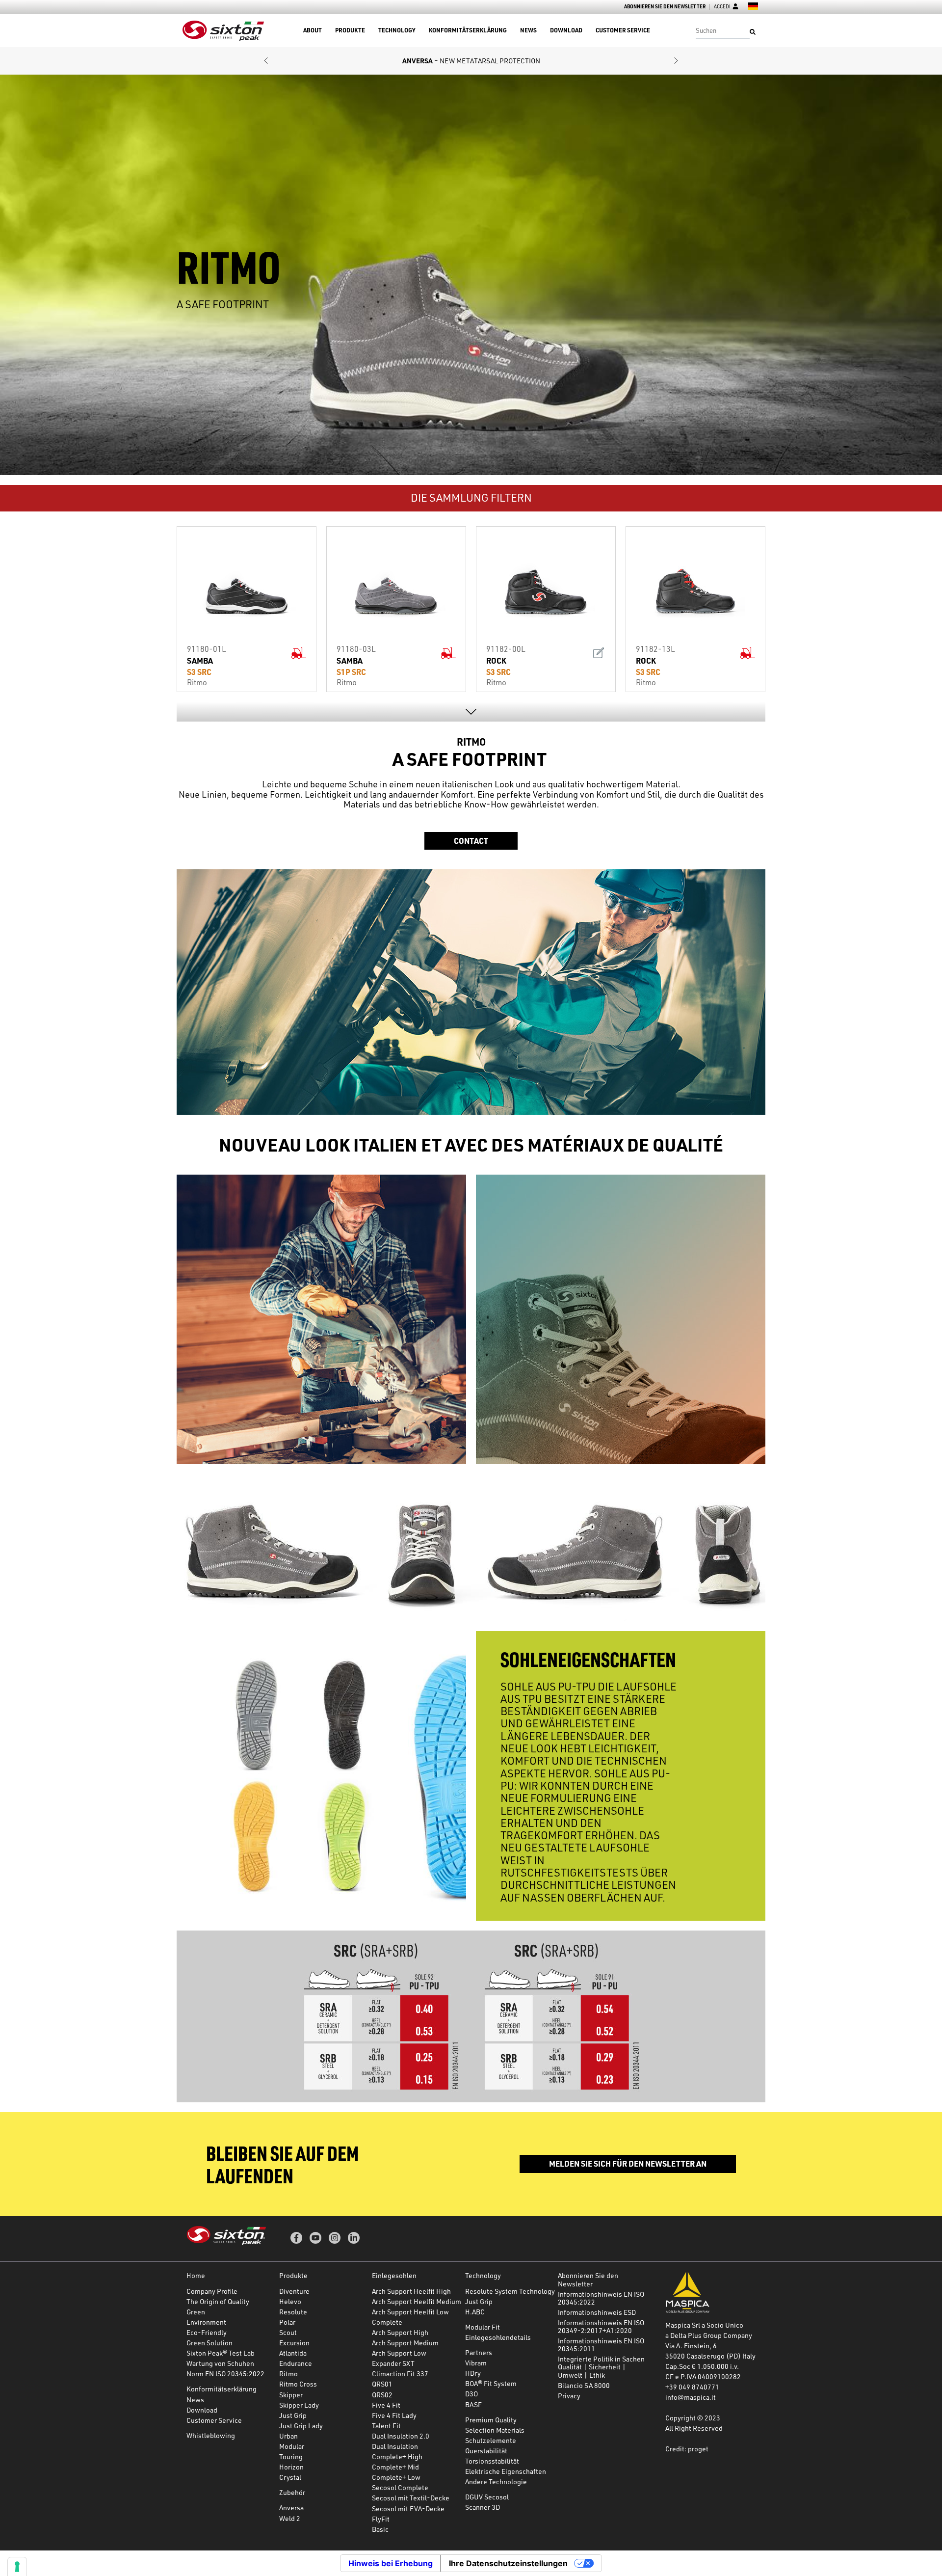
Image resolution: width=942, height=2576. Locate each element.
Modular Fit (483, 2327)
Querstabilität (486, 2451)
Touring (291, 2456)
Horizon (291, 2467)
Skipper (291, 2395)
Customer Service (623, 30)
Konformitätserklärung (468, 30)
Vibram (476, 2363)
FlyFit (381, 2519)
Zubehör (292, 2492)
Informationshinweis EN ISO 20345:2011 (601, 2345)
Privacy (569, 2396)
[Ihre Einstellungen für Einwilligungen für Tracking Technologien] (17, 2567)
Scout (288, 2332)
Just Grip (293, 2415)
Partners (479, 2352)
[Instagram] (335, 2238)
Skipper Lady (299, 2405)
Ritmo (288, 2374)
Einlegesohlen (394, 2275)
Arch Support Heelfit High (411, 2291)
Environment (206, 2322)
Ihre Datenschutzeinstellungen (508, 2563)
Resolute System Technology (510, 2291)
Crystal (290, 2477)
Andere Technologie (496, 2482)
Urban (288, 2436)
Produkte (350, 30)
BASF (473, 2404)
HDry (473, 2373)
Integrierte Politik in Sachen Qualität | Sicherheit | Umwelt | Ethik (601, 2367)
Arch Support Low (399, 2353)
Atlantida (293, 2353)
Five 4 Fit (386, 2405)
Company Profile (212, 2291)
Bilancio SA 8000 (584, 2385)
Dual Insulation (395, 2446)
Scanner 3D (483, 2507)
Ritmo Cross (298, 2384)
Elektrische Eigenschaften (506, 2471)
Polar (287, 2322)
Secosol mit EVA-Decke (408, 2509)
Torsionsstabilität (492, 2461)
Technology (397, 30)
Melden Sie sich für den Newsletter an (628, 2163)
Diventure (294, 2291)
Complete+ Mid (395, 2467)
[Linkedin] (354, 2238)
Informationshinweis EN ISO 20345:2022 (601, 2298)
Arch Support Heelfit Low (410, 2312)
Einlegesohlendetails (498, 2337)
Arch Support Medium (405, 2343)
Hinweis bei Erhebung (391, 2563)
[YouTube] (315, 2238)
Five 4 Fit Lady (394, 2415)
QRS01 (382, 2384)
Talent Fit (386, 2426)
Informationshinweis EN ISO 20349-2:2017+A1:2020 (601, 2326)
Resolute (293, 2312)
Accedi (722, 7)
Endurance (296, 2363)
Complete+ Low (396, 2477)
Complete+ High (397, 2456)
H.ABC (475, 2312)
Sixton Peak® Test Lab (221, 2353)
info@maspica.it (691, 2397)
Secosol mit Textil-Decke (411, 2498)
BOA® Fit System (491, 2383)
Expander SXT (393, 2363)
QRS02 (382, 2395)
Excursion (294, 2343)
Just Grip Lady (301, 2426)
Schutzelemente (491, 2440)
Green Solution (209, 2343)
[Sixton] (223, 31)
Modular (292, 2446)
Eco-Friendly (207, 2332)
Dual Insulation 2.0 (401, 2436)
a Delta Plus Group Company (709, 2335)
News (528, 30)
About (313, 30)
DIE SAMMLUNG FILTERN (471, 497)
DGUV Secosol (487, 2497)
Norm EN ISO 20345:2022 (225, 2374)
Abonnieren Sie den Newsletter (665, 7)
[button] (266, 61)
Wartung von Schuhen (220, 2363)
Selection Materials (495, 2430)
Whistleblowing (211, 2435)
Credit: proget (687, 2449)
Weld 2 (290, 2518)
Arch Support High (400, 2332)
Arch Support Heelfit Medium (417, 2301)
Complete (387, 2322)
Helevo (290, 2301)
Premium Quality (491, 2420)
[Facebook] (296, 2238)
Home (196, 2275)
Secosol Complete (400, 2487)
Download (566, 30)
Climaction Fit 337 (400, 2374)
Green (196, 2312)
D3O (471, 2394)
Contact (471, 841)
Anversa (291, 2508)
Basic (380, 2529)
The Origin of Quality (218, 2301)
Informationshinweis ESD (597, 2312)
